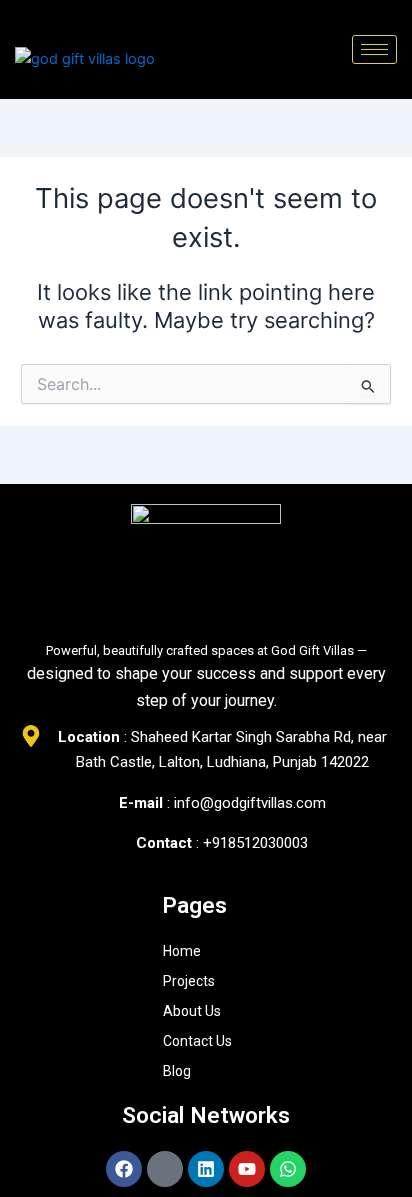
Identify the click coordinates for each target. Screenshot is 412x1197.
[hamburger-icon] (374, 49)
